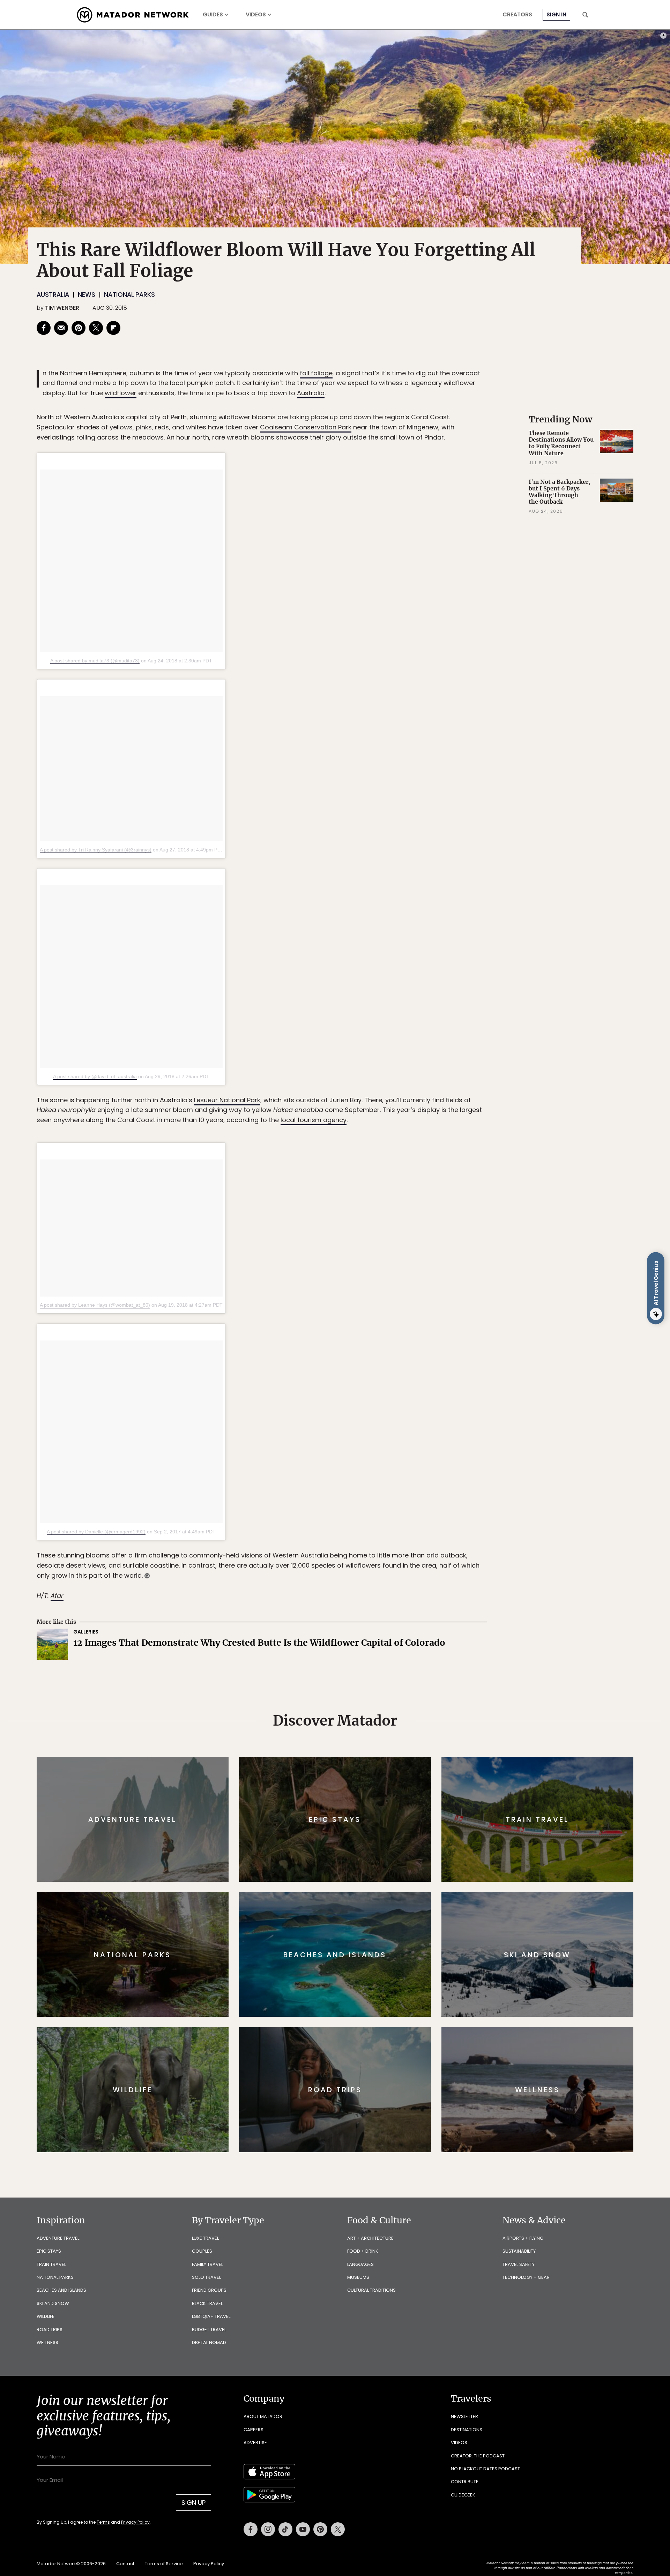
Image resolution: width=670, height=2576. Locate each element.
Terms (345, 1335)
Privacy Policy (377, 1335)
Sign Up (405, 1317)
